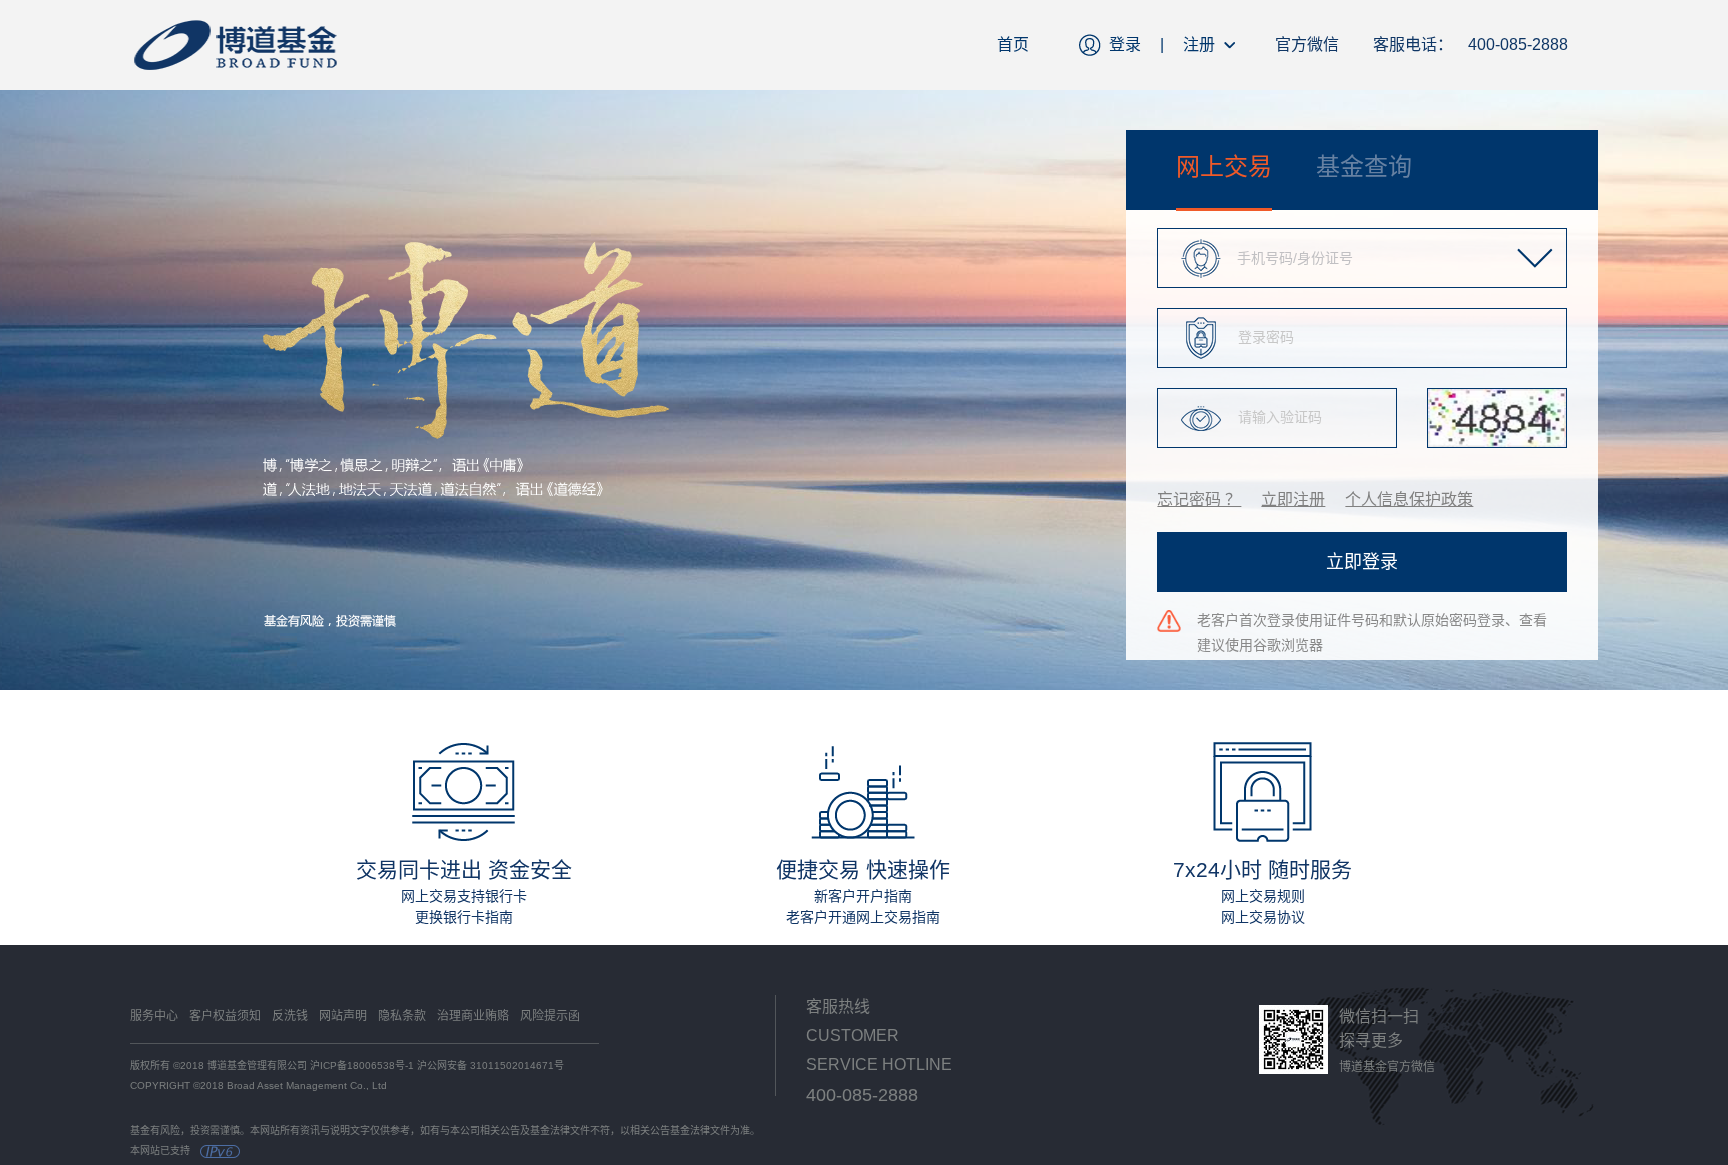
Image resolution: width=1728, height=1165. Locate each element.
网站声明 (343, 1016)
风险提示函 (550, 1016)
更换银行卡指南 (464, 917)
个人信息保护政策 (1409, 499)
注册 (1199, 44)
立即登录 (1362, 562)
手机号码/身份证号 (1295, 258)
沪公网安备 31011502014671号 (490, 1065)
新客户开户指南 (863, 896)
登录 (1125, 44)
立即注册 (1293, 499)
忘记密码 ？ (1199, 499)
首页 (1013, 44)
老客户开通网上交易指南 (863, 917)
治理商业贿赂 (473, 1016)
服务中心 (154, 1016)
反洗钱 (290, 1016)
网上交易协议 (1263, 917)
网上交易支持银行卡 (464, 896)
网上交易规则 (1263, 896)
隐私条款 (402, 1016)
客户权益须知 (225, 1016)
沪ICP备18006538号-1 (362, 1065)
